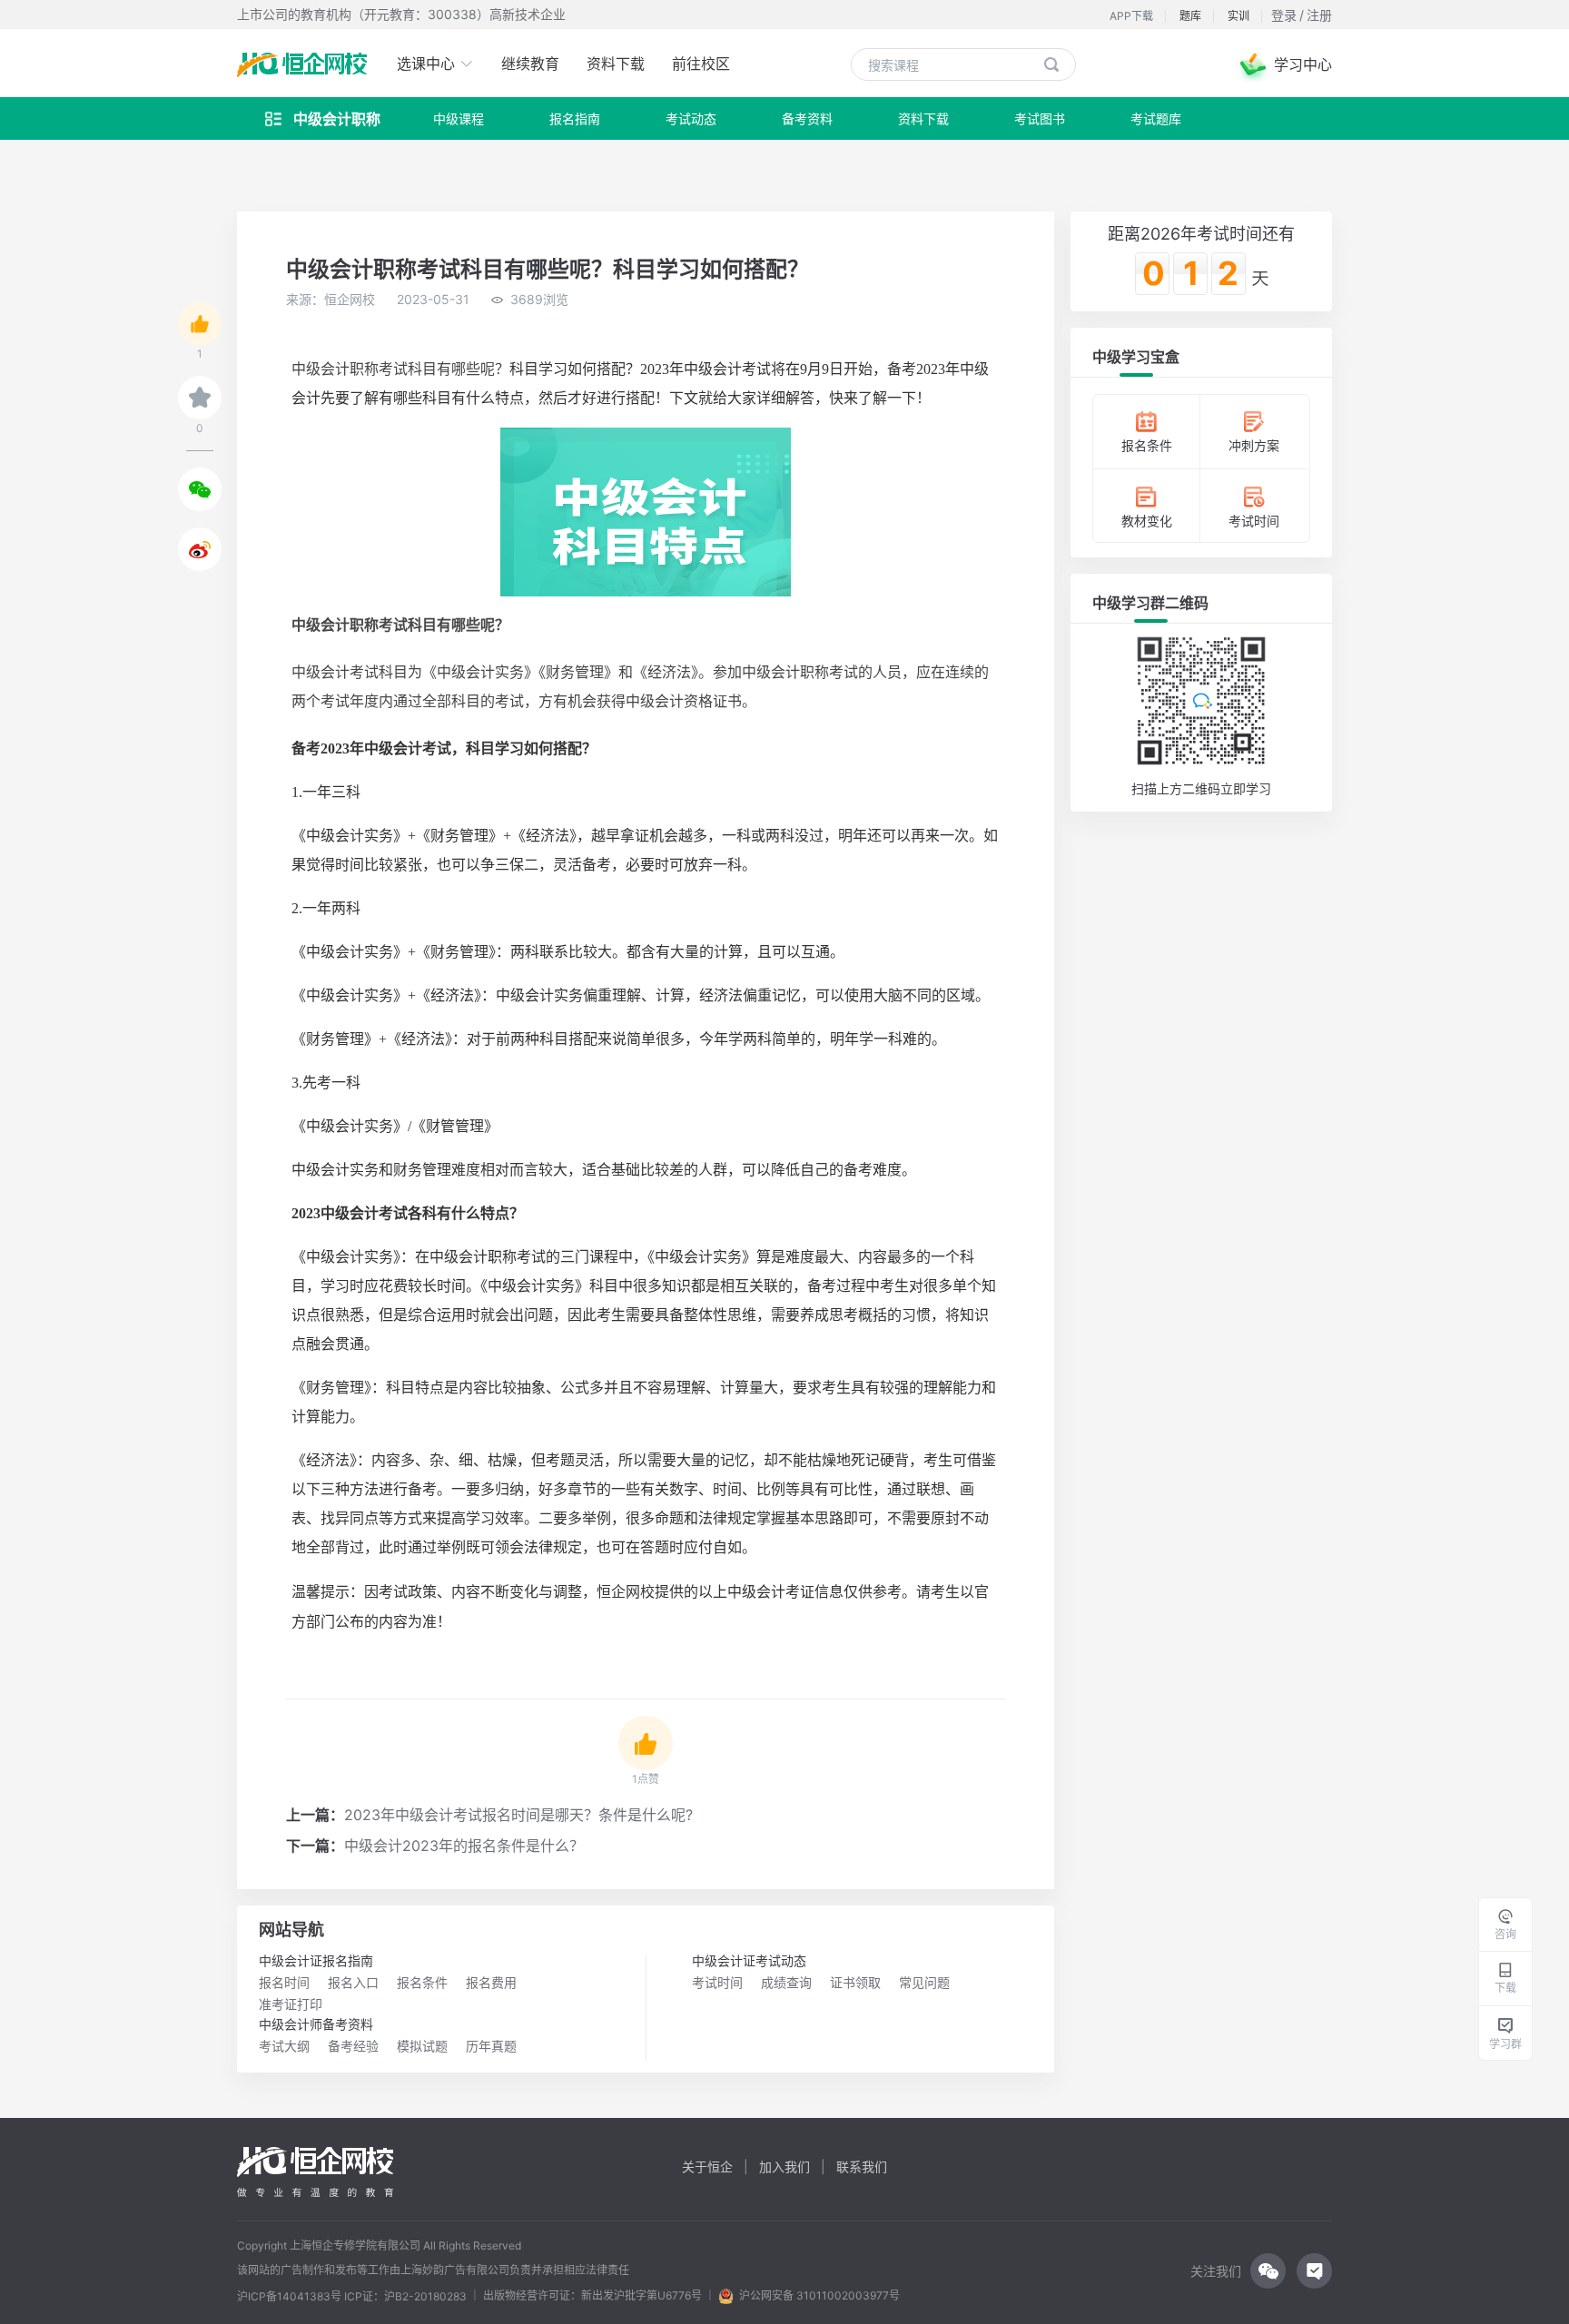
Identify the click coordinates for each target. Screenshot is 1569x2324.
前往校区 (701, 64)
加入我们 (784, 2166)
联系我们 (862, 2166)
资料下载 (616, 64)
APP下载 (1131, 16)
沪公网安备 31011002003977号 (817, 2295)
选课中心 (428, 64)
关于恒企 (707, 2166)
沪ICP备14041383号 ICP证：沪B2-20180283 (352, 2297)
